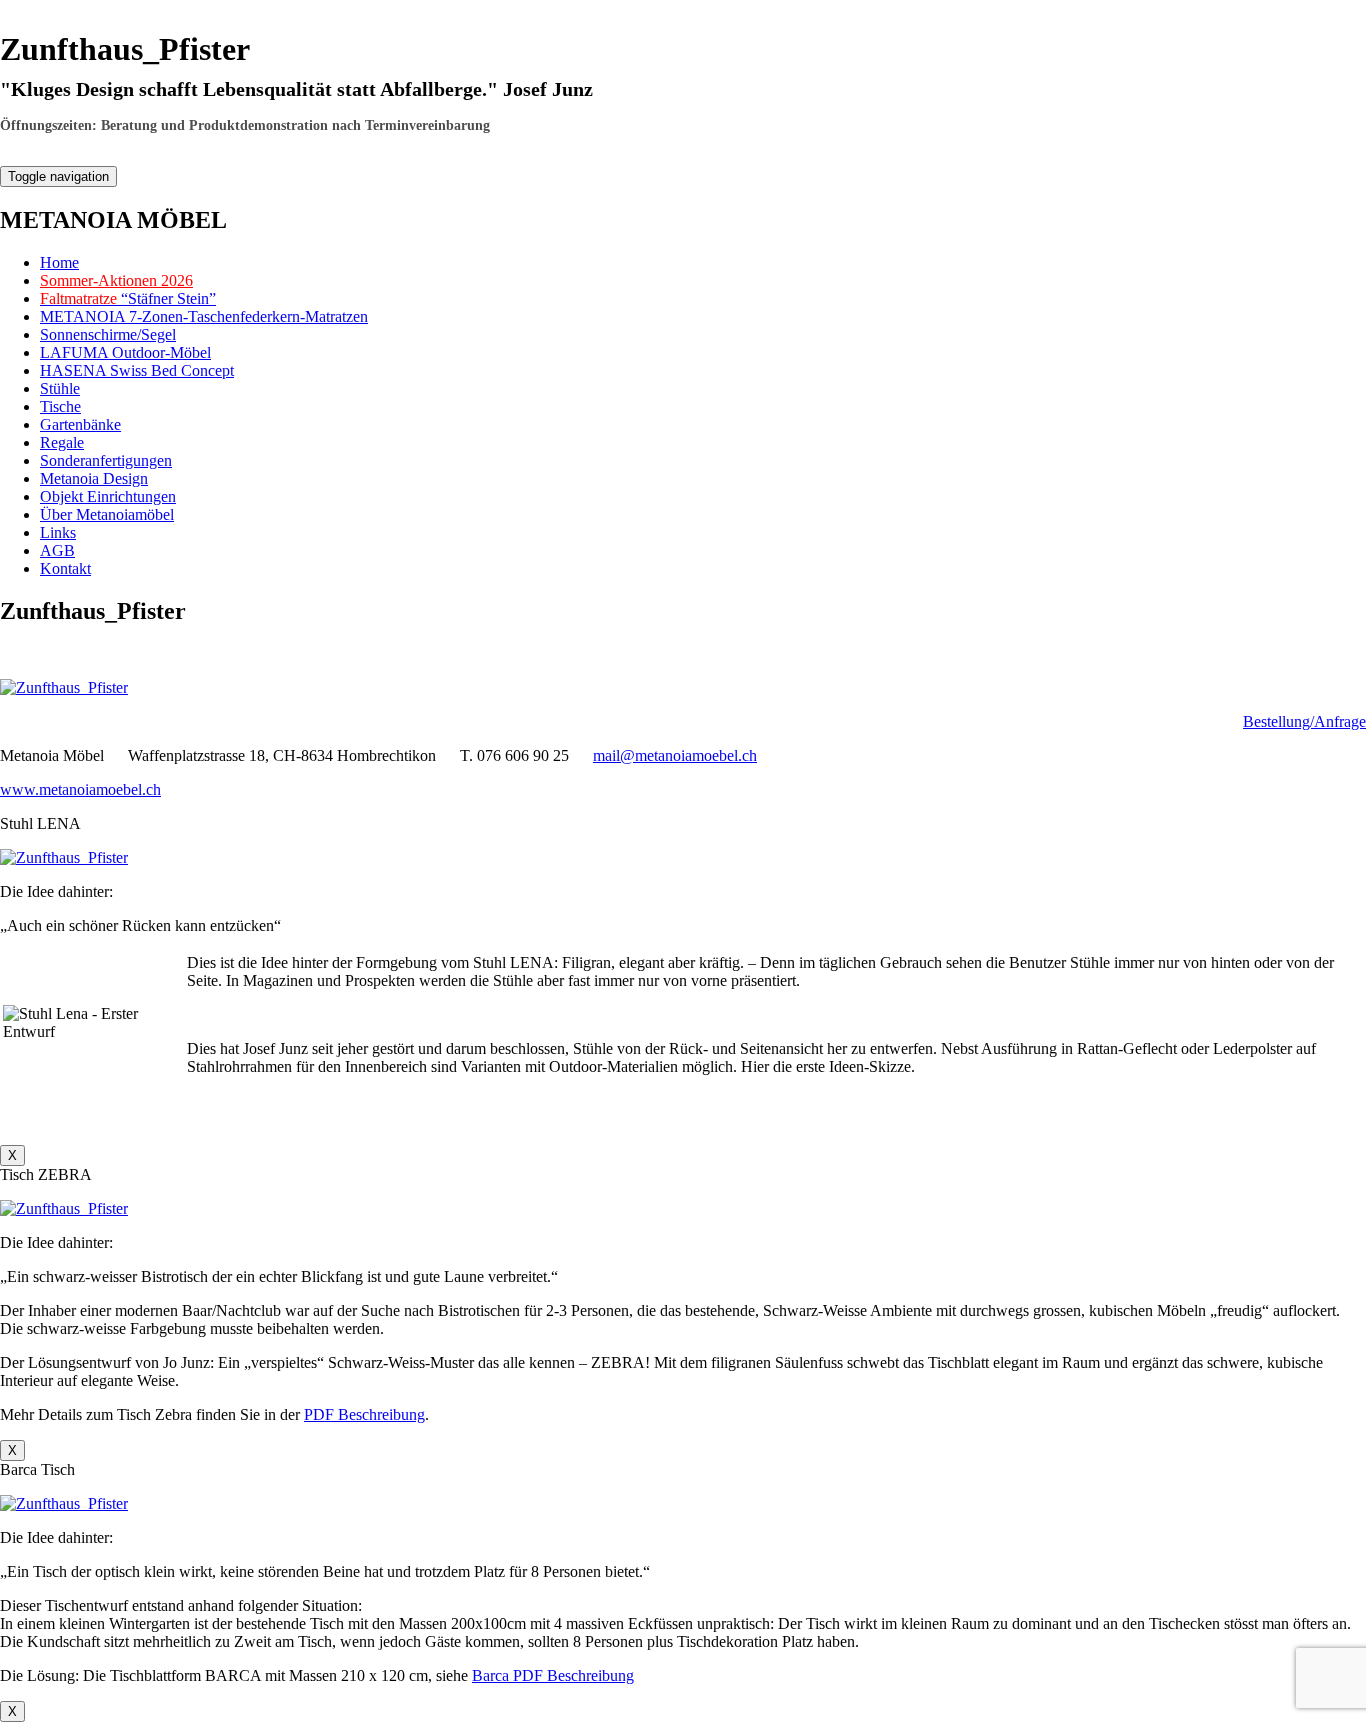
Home (59, 262)
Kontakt (65, 568)
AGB (57, 550)
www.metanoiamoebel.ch (80, 789)
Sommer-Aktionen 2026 (116, 280)
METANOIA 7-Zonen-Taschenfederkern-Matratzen (204, 316)
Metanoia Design (94, 478)
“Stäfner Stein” (128, 298)
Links (58, 532)
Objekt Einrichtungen (108, 496)
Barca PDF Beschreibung (553, 1675)
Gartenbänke (80, 424)
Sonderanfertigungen (106, 460)
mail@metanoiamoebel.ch (675, 755)
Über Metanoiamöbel (107, 514)
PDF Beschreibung (364, 1414)
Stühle (60, 388)
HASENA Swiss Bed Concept (137, 370)
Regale (62, 442)
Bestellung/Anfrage (1304, 721)
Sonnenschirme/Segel (108, 334)
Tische (60, 406)
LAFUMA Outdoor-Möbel (125, 352)
